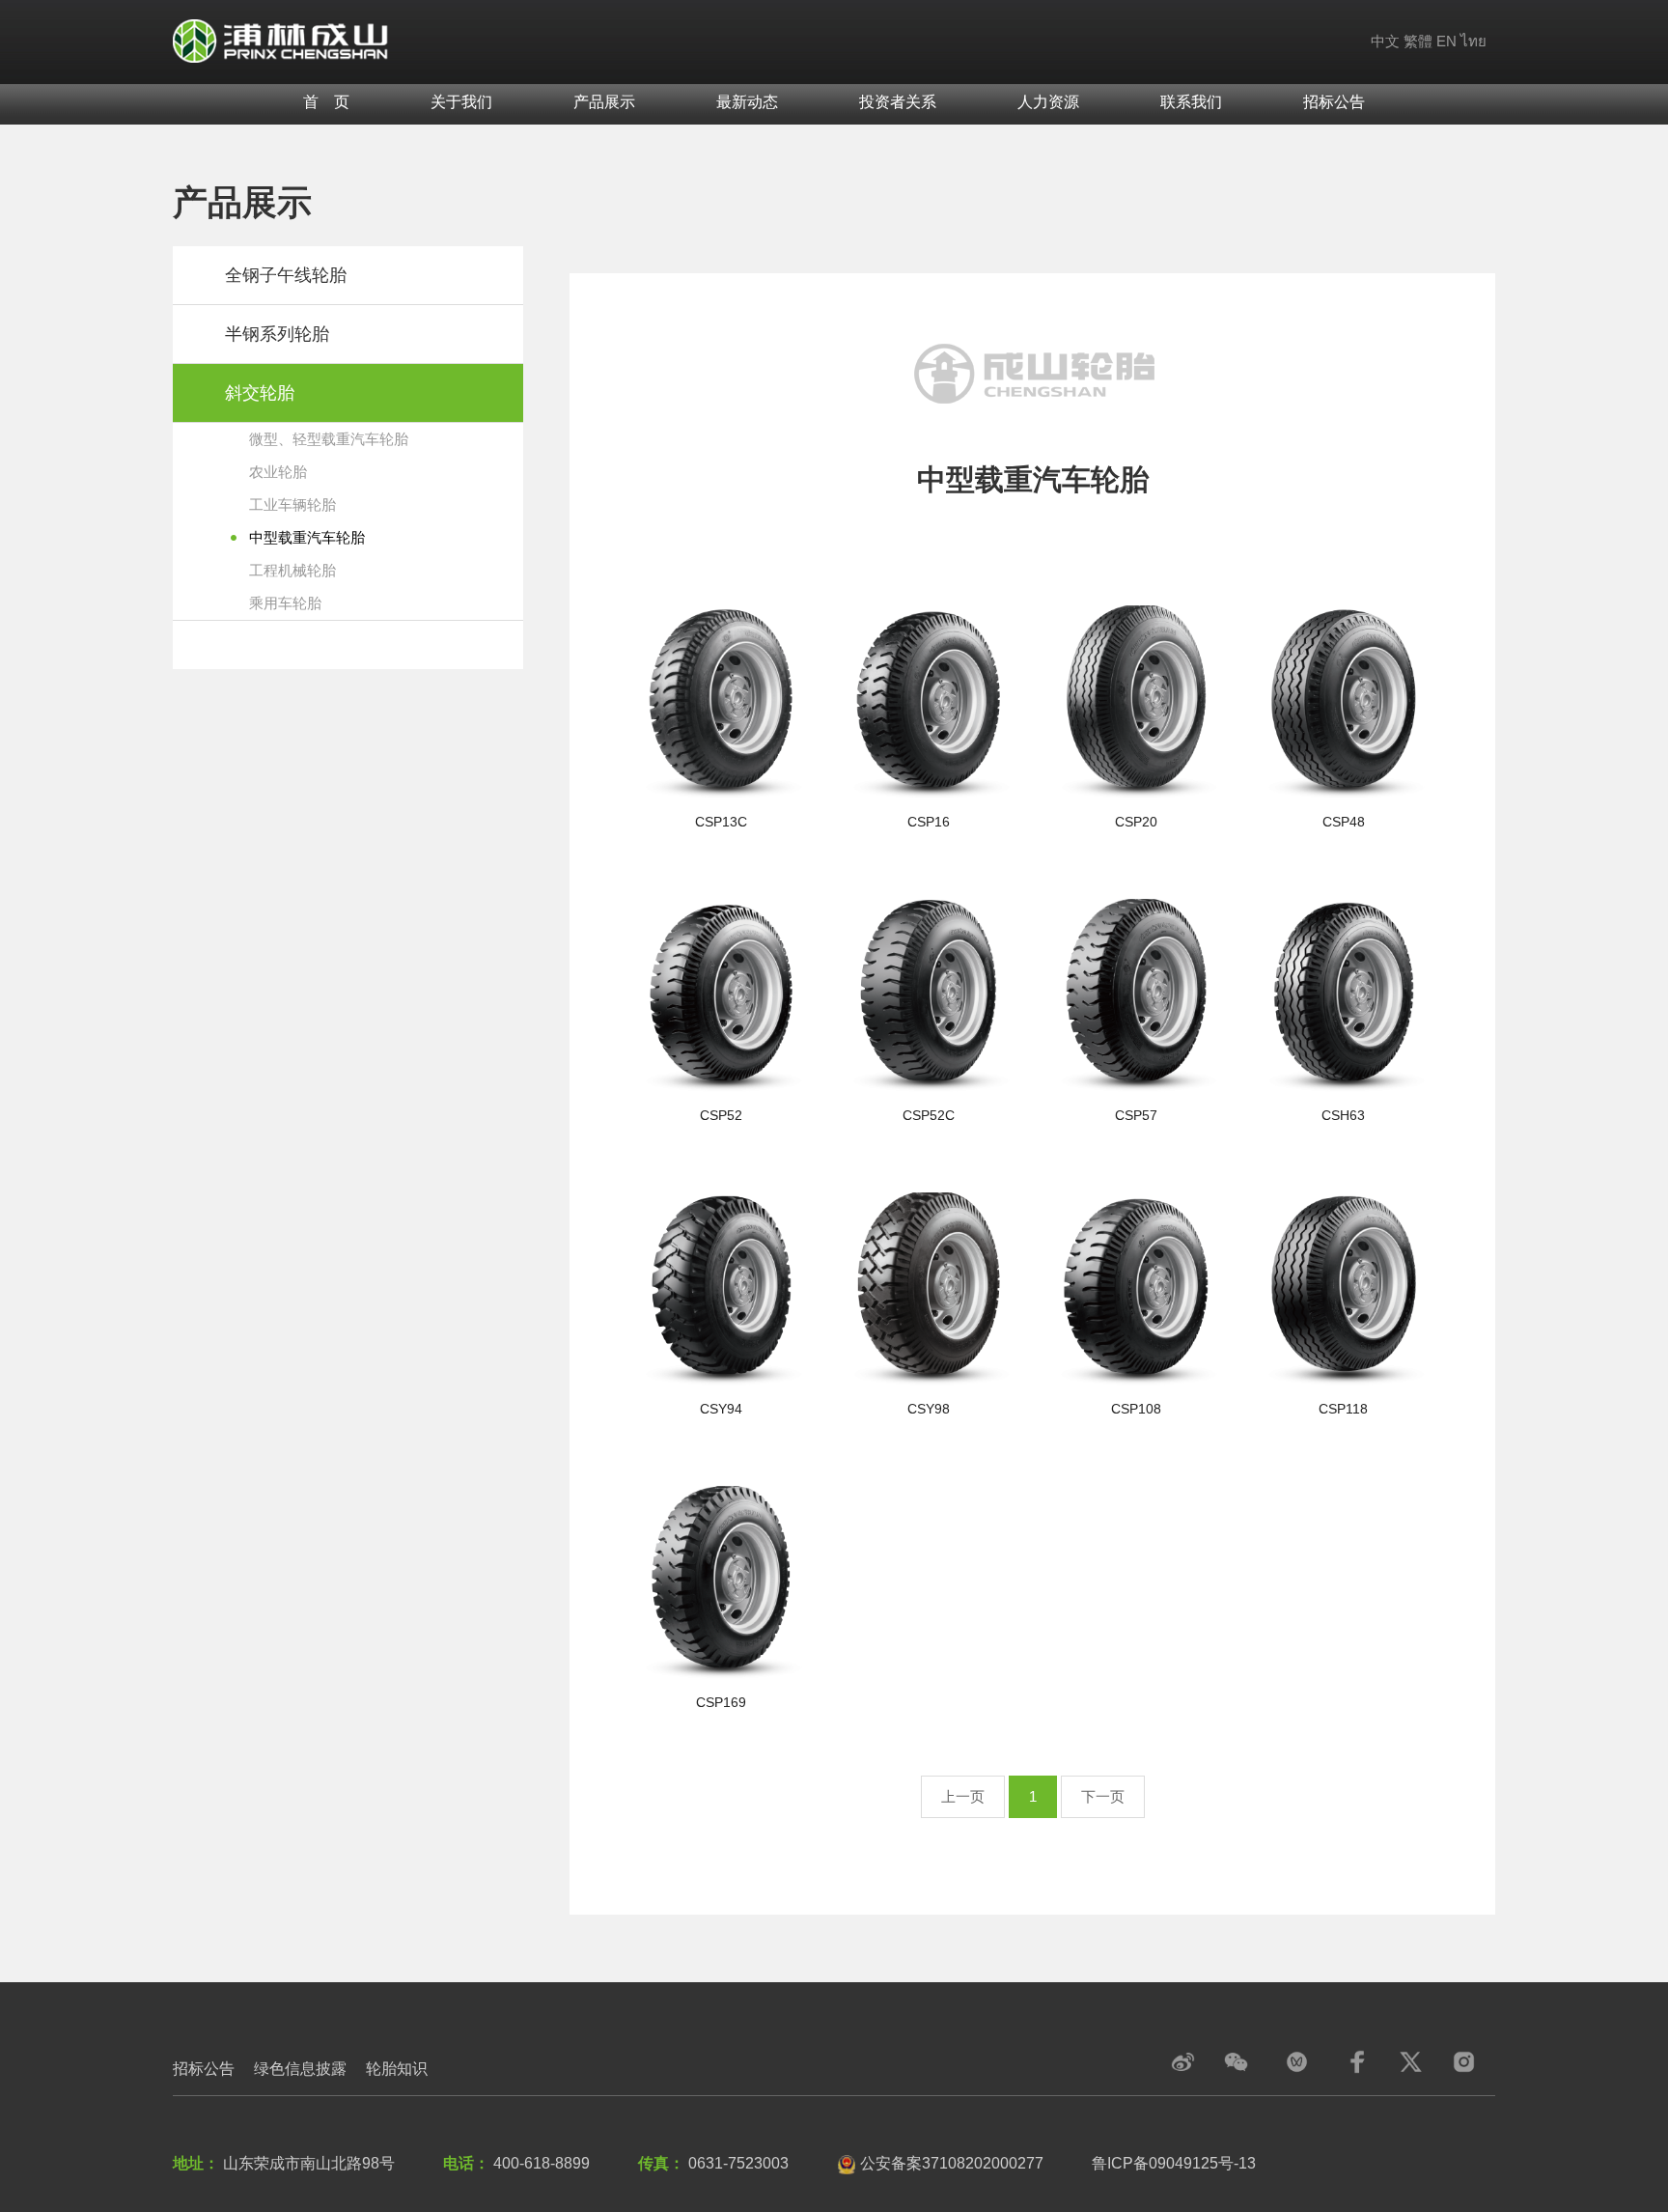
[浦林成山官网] (281, 40)
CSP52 (721, 1115)
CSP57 (1136, 1115)
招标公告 (204, 2069)
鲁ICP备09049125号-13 (1174, 2163)
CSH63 (1343, 1115)
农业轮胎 (278, 472)
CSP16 (929, 822)
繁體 (1418, 41)
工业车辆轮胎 (292, 504)
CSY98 (929, 1409)
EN (1446, 41)
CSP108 (1136, 1409)
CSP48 (1344, 822)
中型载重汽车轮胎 (307, 537)
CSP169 (721, 1702)
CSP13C (721, 822)
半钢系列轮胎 (277, 334)
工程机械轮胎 (292, 570)
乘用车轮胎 (285, 603)
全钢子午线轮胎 (286, 275)
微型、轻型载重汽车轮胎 (329, 439)
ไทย (1473, 41)
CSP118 (1343, 1409)
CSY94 (721, 1409)
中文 (1385, 41)
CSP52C (929, 1115)
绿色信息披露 (300, 2069)
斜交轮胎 (260, 393)
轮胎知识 (397, 2069)
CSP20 (1136, 822)
